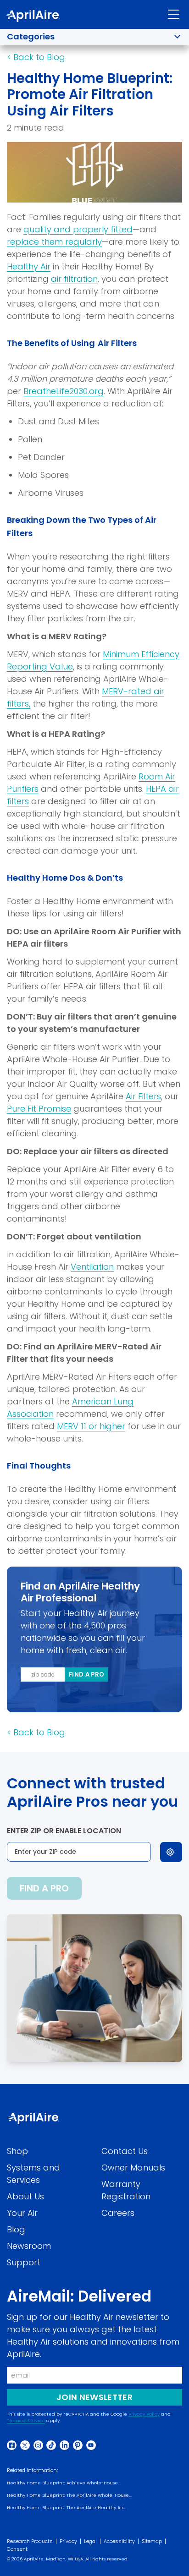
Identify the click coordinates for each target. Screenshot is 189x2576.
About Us (25, 2196)
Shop (17, 2151)
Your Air (22, 2213)
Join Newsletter (94, 2397)
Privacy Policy (144, 2414)
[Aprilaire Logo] (33, 2118)
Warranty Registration (126, 2190)
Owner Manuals (133, 2168)
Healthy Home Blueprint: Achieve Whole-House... (64, 2483)
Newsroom (29, 2246)
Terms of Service (26, 2420)
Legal (90, 2541)
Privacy (68, 2541)
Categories (31, 36)
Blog (16, 2229)
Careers (118, 2213)
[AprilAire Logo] (33, 16)
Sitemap (152, 2541)
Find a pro (86, 1674)
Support (24, 2262)
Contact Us (125, 2151)
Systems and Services (33, 2174)
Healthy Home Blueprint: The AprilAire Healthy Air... (67, 2507)
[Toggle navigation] (174, 14)
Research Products (30, 2541)
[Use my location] (171, 1852)
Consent (17, 2549)
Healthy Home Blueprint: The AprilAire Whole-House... (69, 2495)
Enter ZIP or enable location (64, 1831)
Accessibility (119, 2541)
